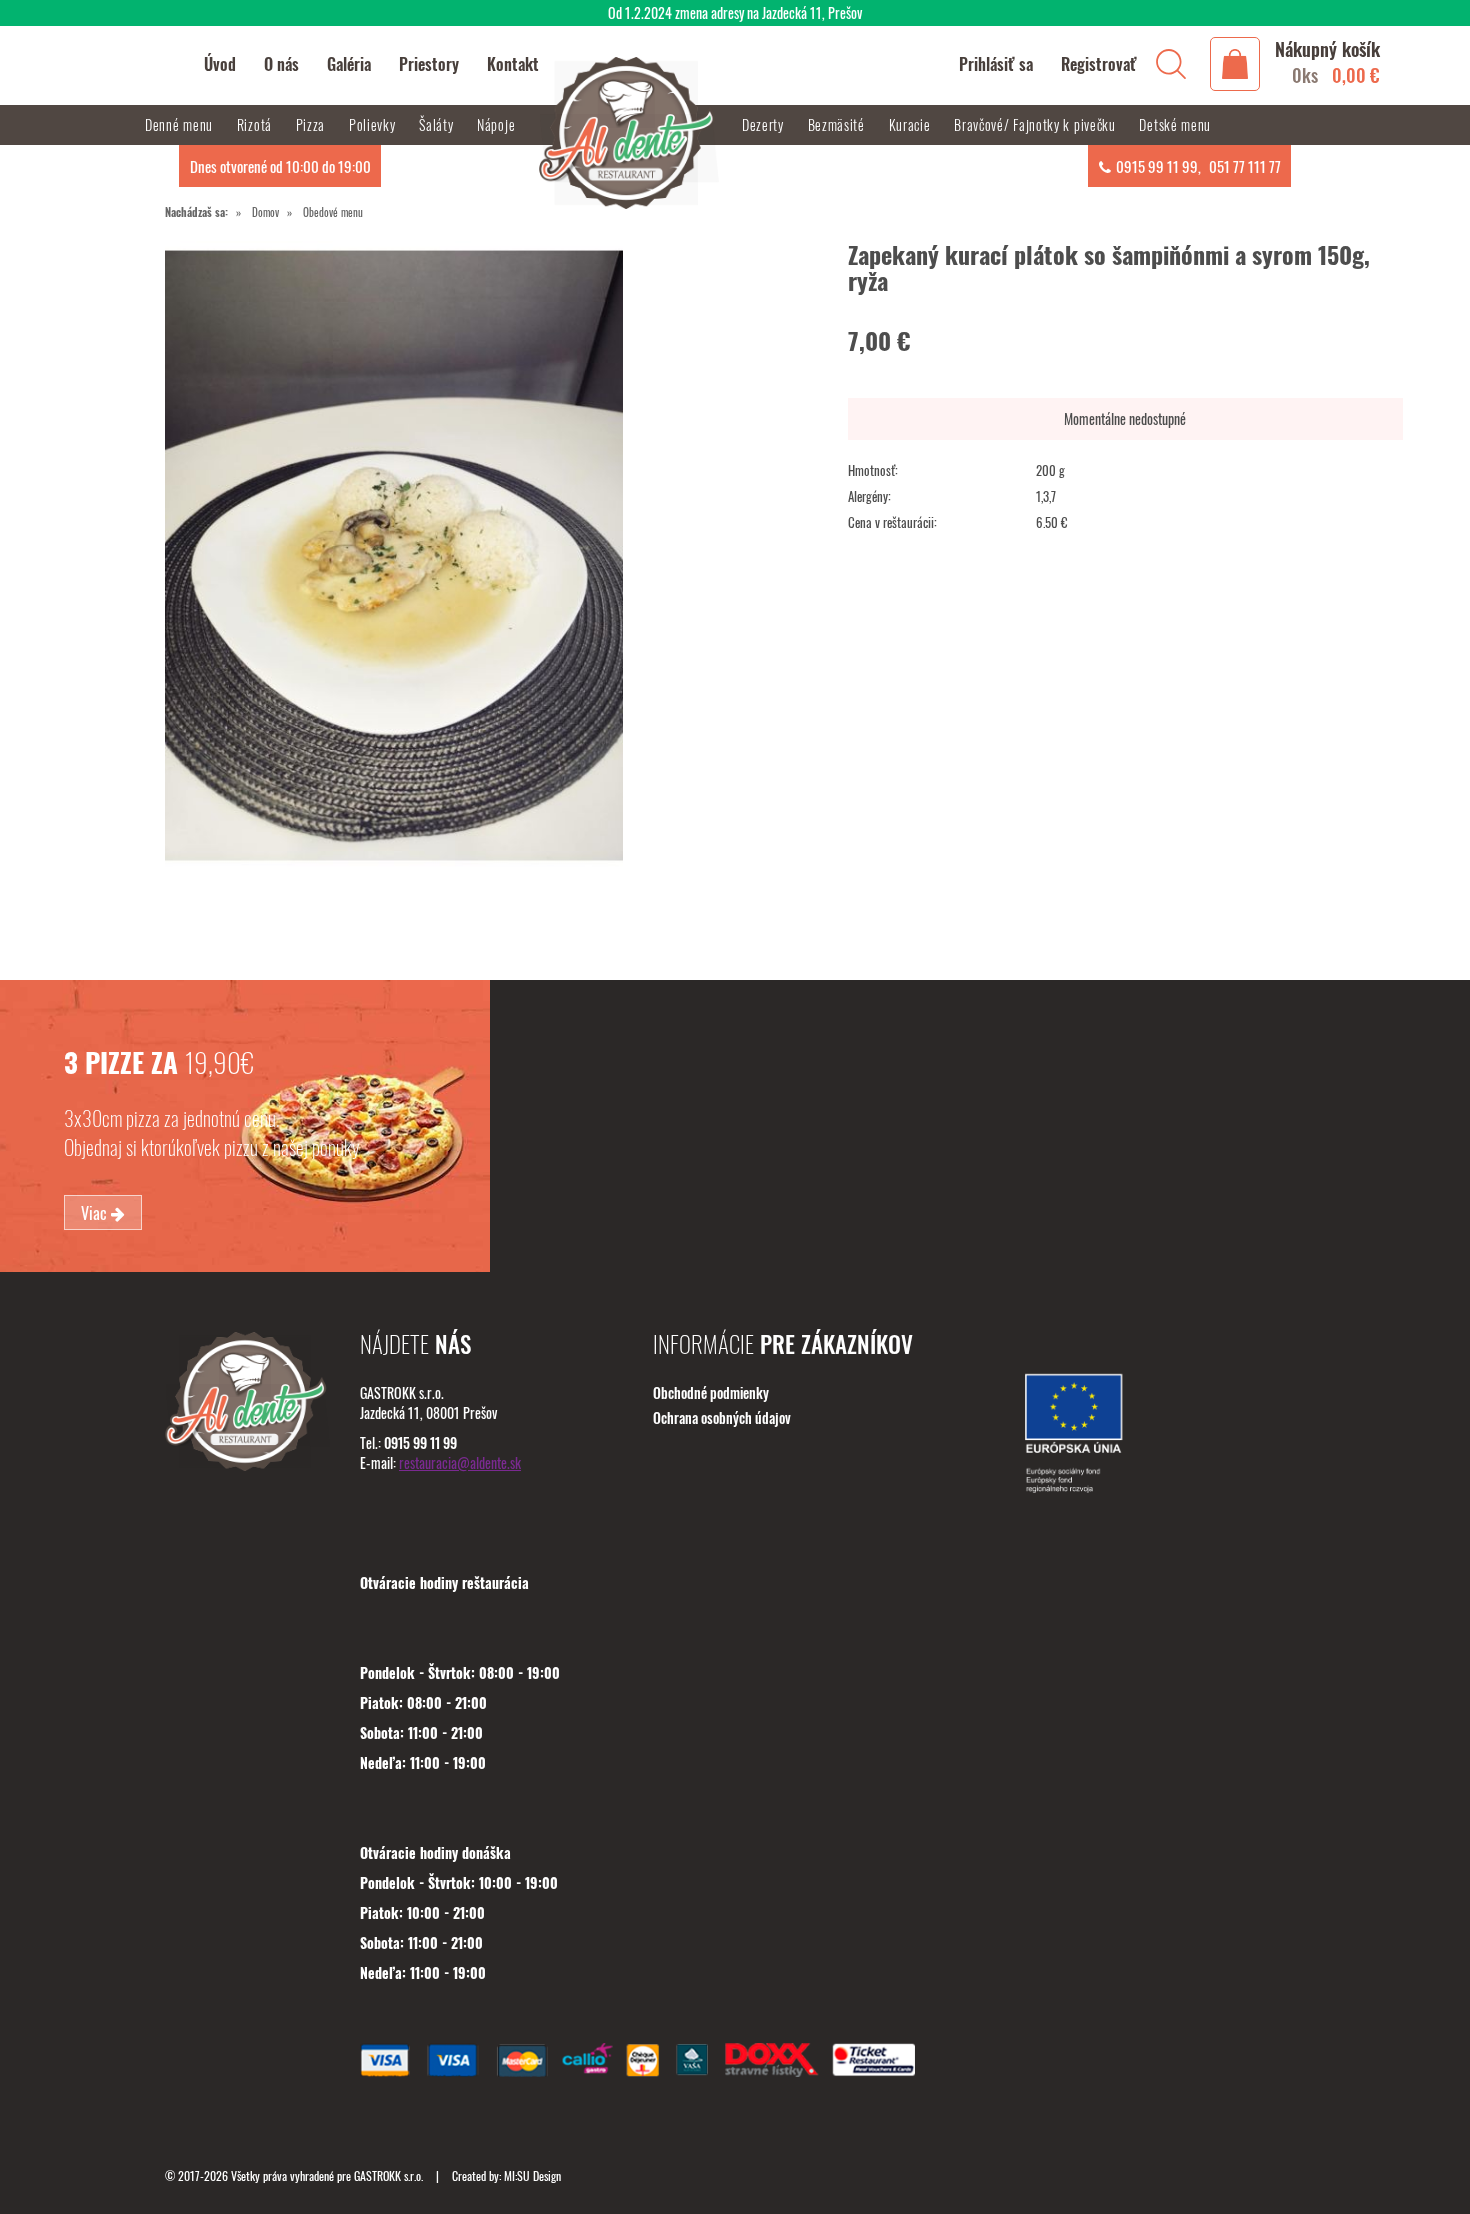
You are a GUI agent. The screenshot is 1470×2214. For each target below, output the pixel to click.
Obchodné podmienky (711, 1392)
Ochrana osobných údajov (722, 1417)
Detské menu (1175, 124)
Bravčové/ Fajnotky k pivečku (1036, 124)
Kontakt (513, 64)
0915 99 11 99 (1157, 166)
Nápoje (498, 124)
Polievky (374, 124)
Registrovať (1099, 64)
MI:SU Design (532, 2175)
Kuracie (912, 124)
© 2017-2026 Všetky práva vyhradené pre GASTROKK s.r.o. (295, 2175)
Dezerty (765, 124)
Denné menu (181, 124)
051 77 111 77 (1245, 166)
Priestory (429, 64)
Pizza (312, 124)
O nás (281, 64)
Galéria (349, 64)
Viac (96, 1213)
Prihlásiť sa (996, 64)
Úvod (220, 64)
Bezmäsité (838, 124)
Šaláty (438, 124)
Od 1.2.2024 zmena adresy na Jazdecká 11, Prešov (735, 12)
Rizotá (256, 124)
